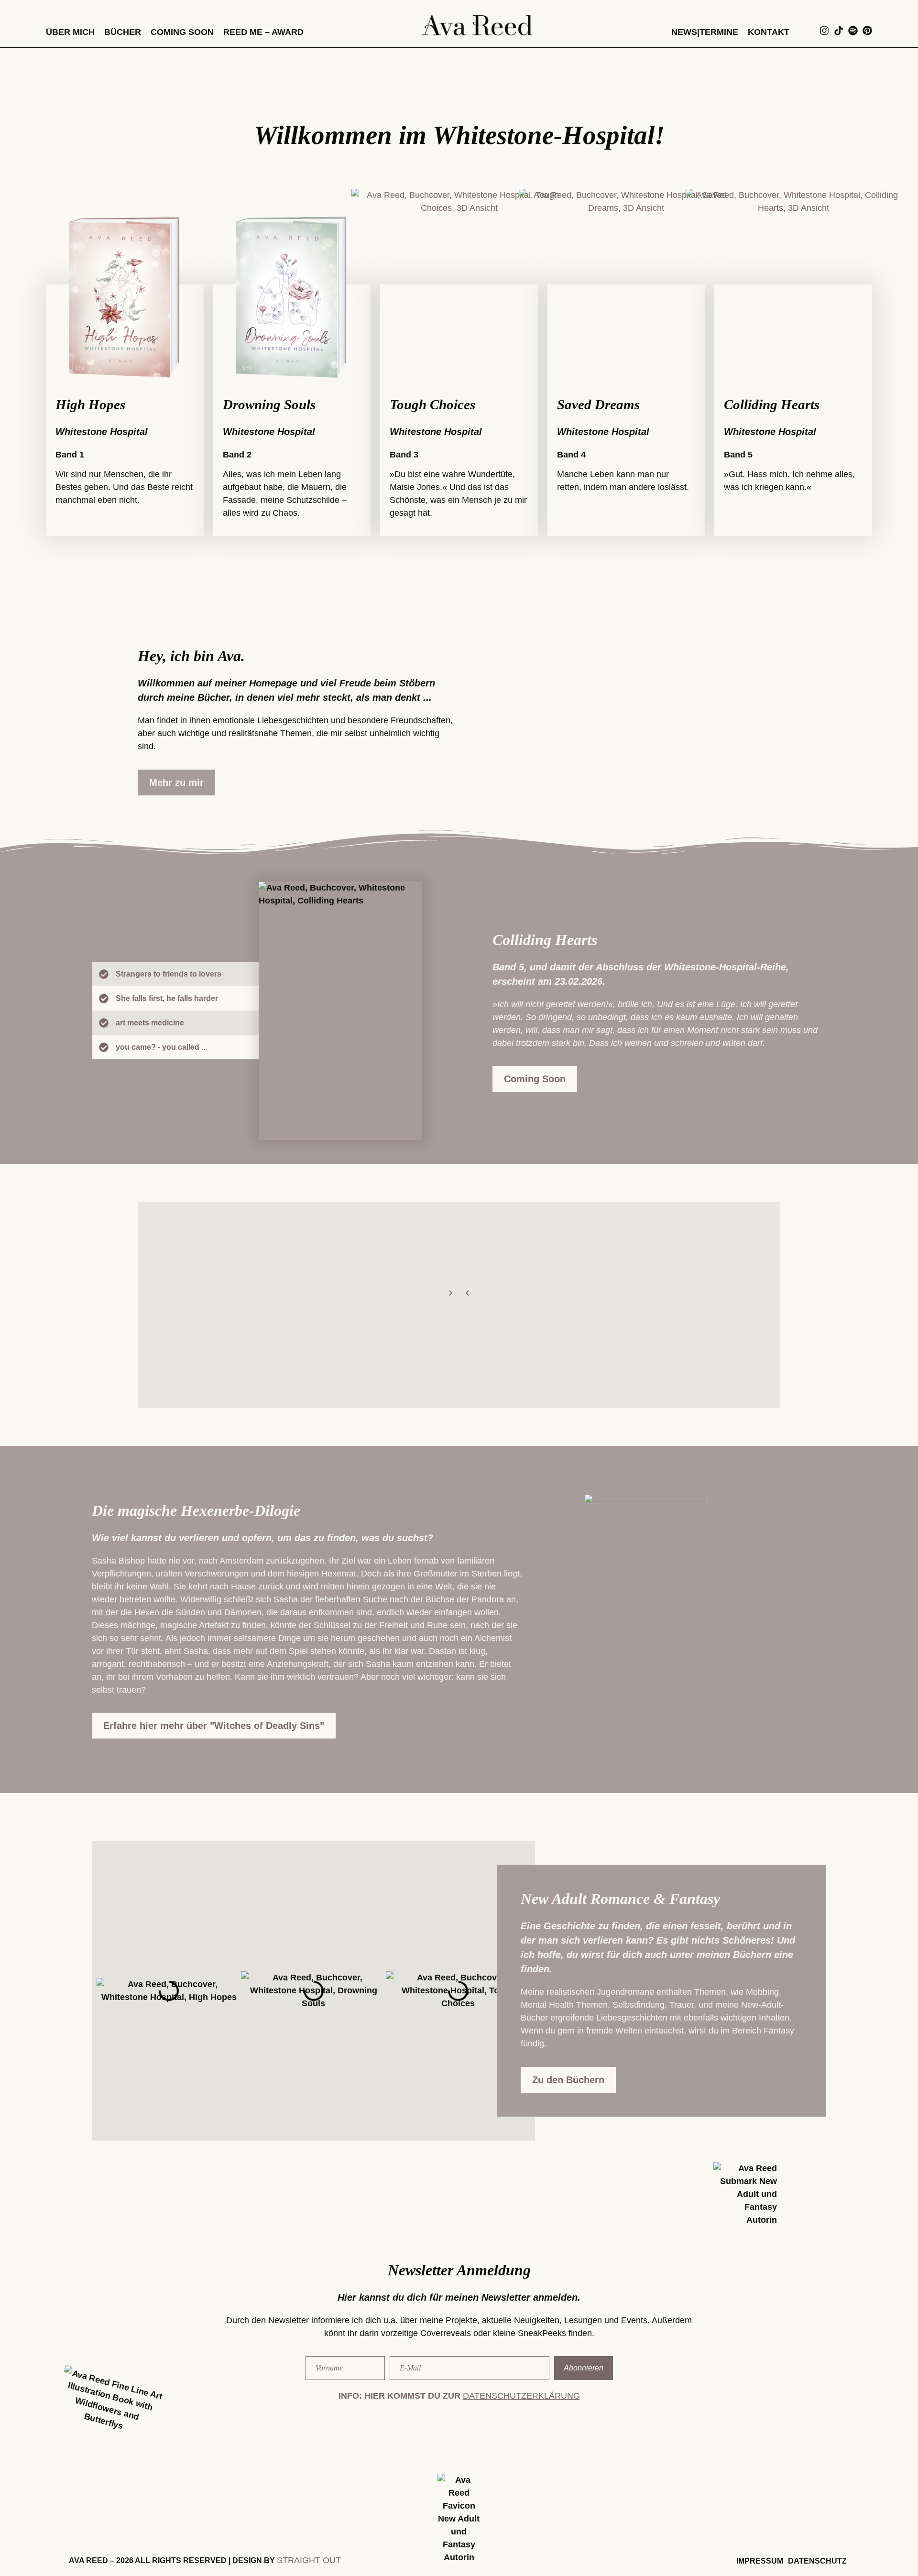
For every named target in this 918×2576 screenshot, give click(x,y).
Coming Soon (182, 32)
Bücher (123, 32)
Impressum (760, 2561)
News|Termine (705, 32)
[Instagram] (824, 31)
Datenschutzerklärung (521, 2396)
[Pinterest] (867, 31)
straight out (309, 2560)
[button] (467, 1293)
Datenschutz (817, 2561)
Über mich (70, 32)
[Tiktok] (839, 31)
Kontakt (769, 32)
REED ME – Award (263, 32)
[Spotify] (853, 31)
